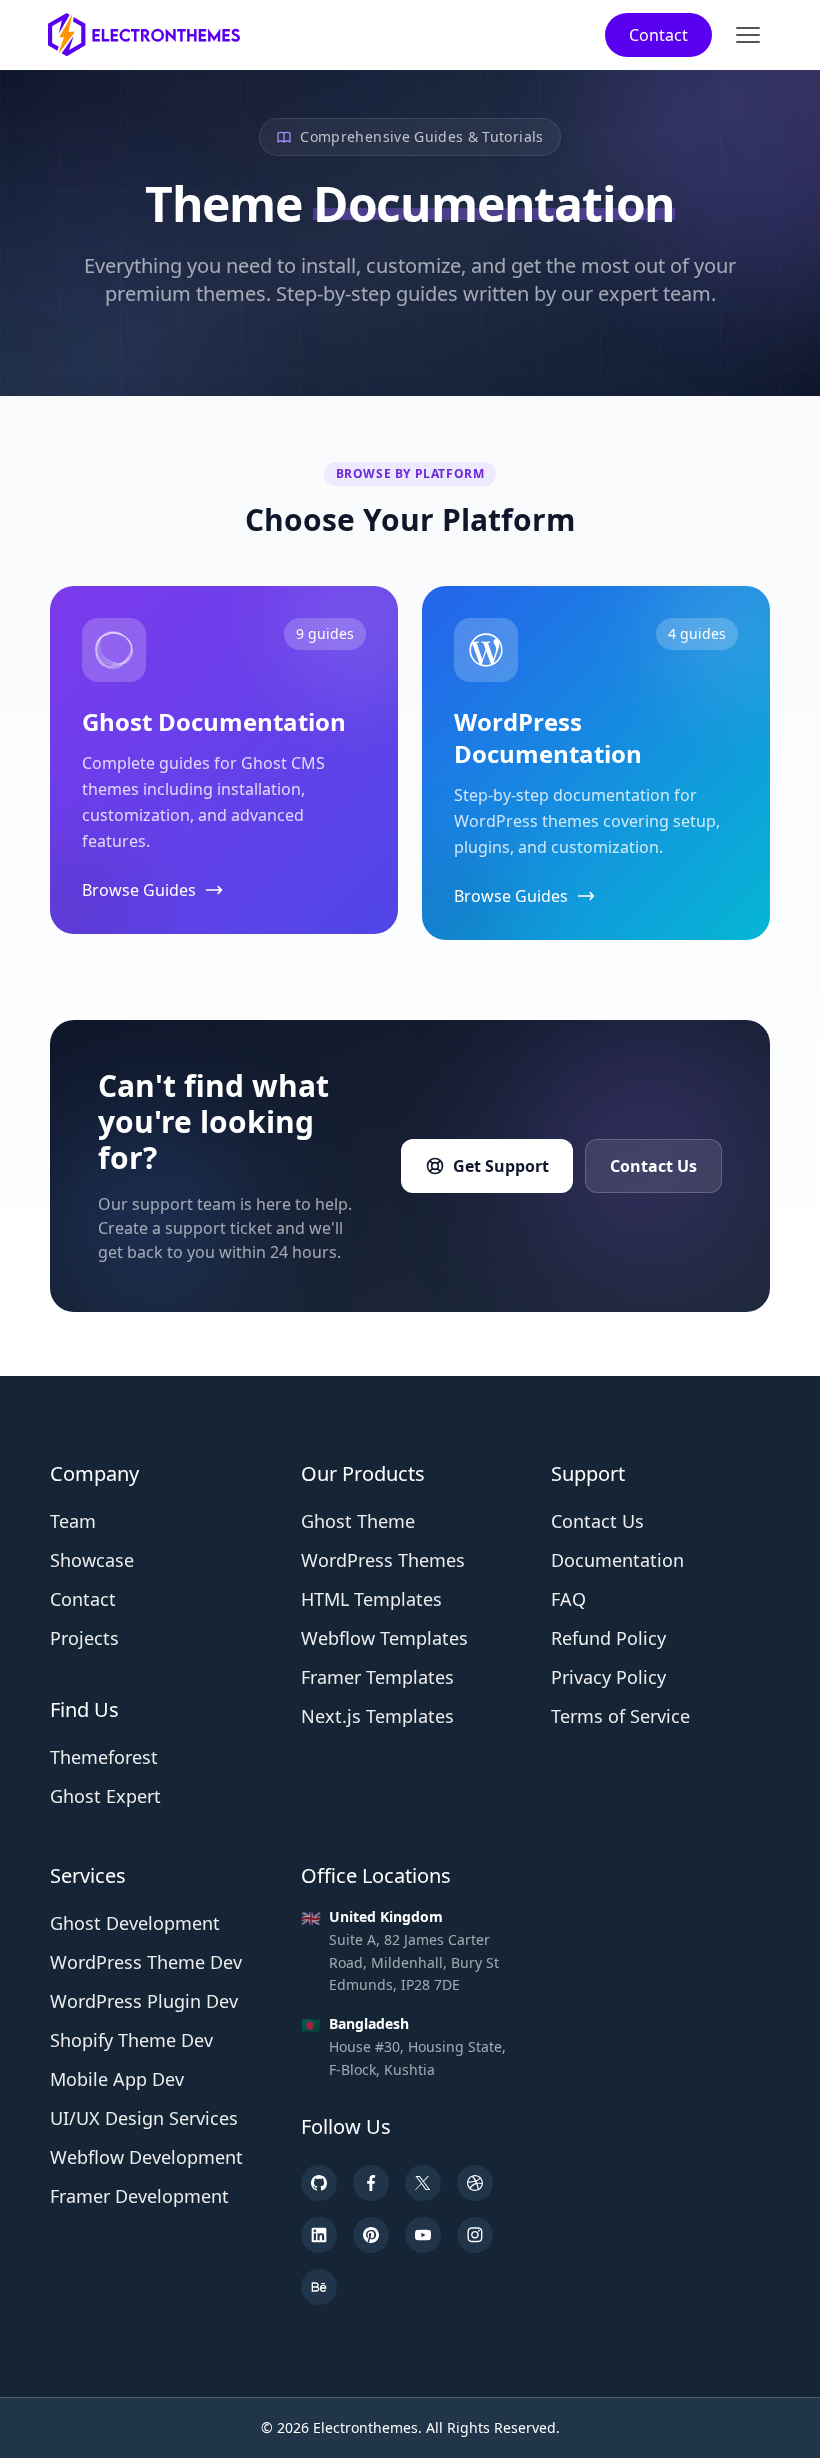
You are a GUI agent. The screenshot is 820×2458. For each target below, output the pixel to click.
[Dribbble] (475, 2183)
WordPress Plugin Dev (144, 2001)
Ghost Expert (105, 1796)
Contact (658, 35)
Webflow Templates (384, 1638)
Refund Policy (608, 1638)
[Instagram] (475, 2235)
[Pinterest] (371, 2235)
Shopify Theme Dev (131, 2040)
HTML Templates (371, 1599)
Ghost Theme (358, 1521)
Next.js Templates (377, 1716)
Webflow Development (146, 2157)
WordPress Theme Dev (146, 1962)
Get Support (501, 1166)
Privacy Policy (608, 1677)
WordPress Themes (383, 1560)
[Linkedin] (319, 2235)
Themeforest (104, 1757)
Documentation (617, 1560)
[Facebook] (371, 2183)
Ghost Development (135, 1923)
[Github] (319, 2183)
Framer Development (139, 2196)
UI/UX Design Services (144, 2118)
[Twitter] (423, 2183)
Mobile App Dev (117, 2079)
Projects (84, 1638)
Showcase (92, 1560)
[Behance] (319, 2287)
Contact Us (653, 1166)
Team (73, 1521)
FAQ (568, 1599)
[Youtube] (423, 2235)
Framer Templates (377, 1677)
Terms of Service (620, 1716)
